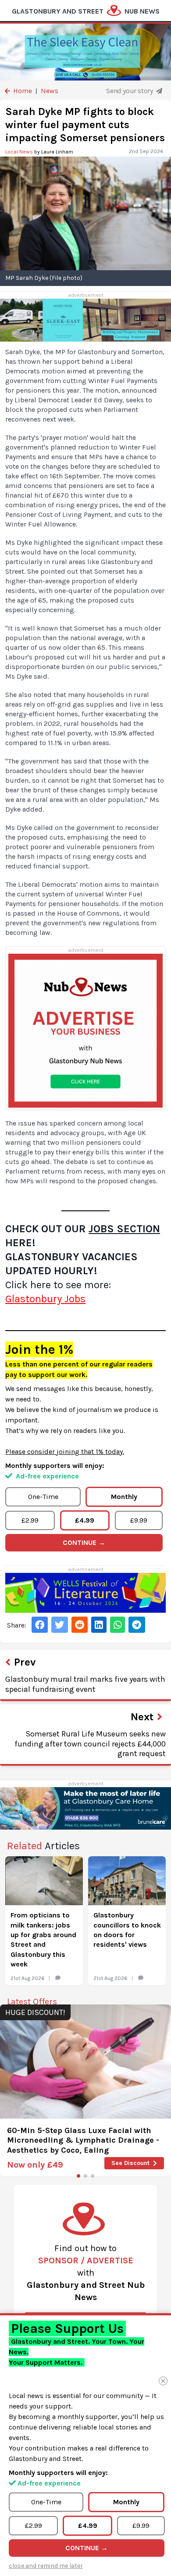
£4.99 (85, 1520)
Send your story (130, 91)
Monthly (124, 1497)
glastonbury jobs (45, 1299)
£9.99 (139, 1520)
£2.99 (30, 1520)
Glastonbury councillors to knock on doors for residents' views (127, 1930)
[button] (78, 2176)
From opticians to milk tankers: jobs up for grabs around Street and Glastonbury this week (43, 1940)
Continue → (84, 1542)
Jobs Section (124, 1229)
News (50, 91)
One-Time (43, 1497)
